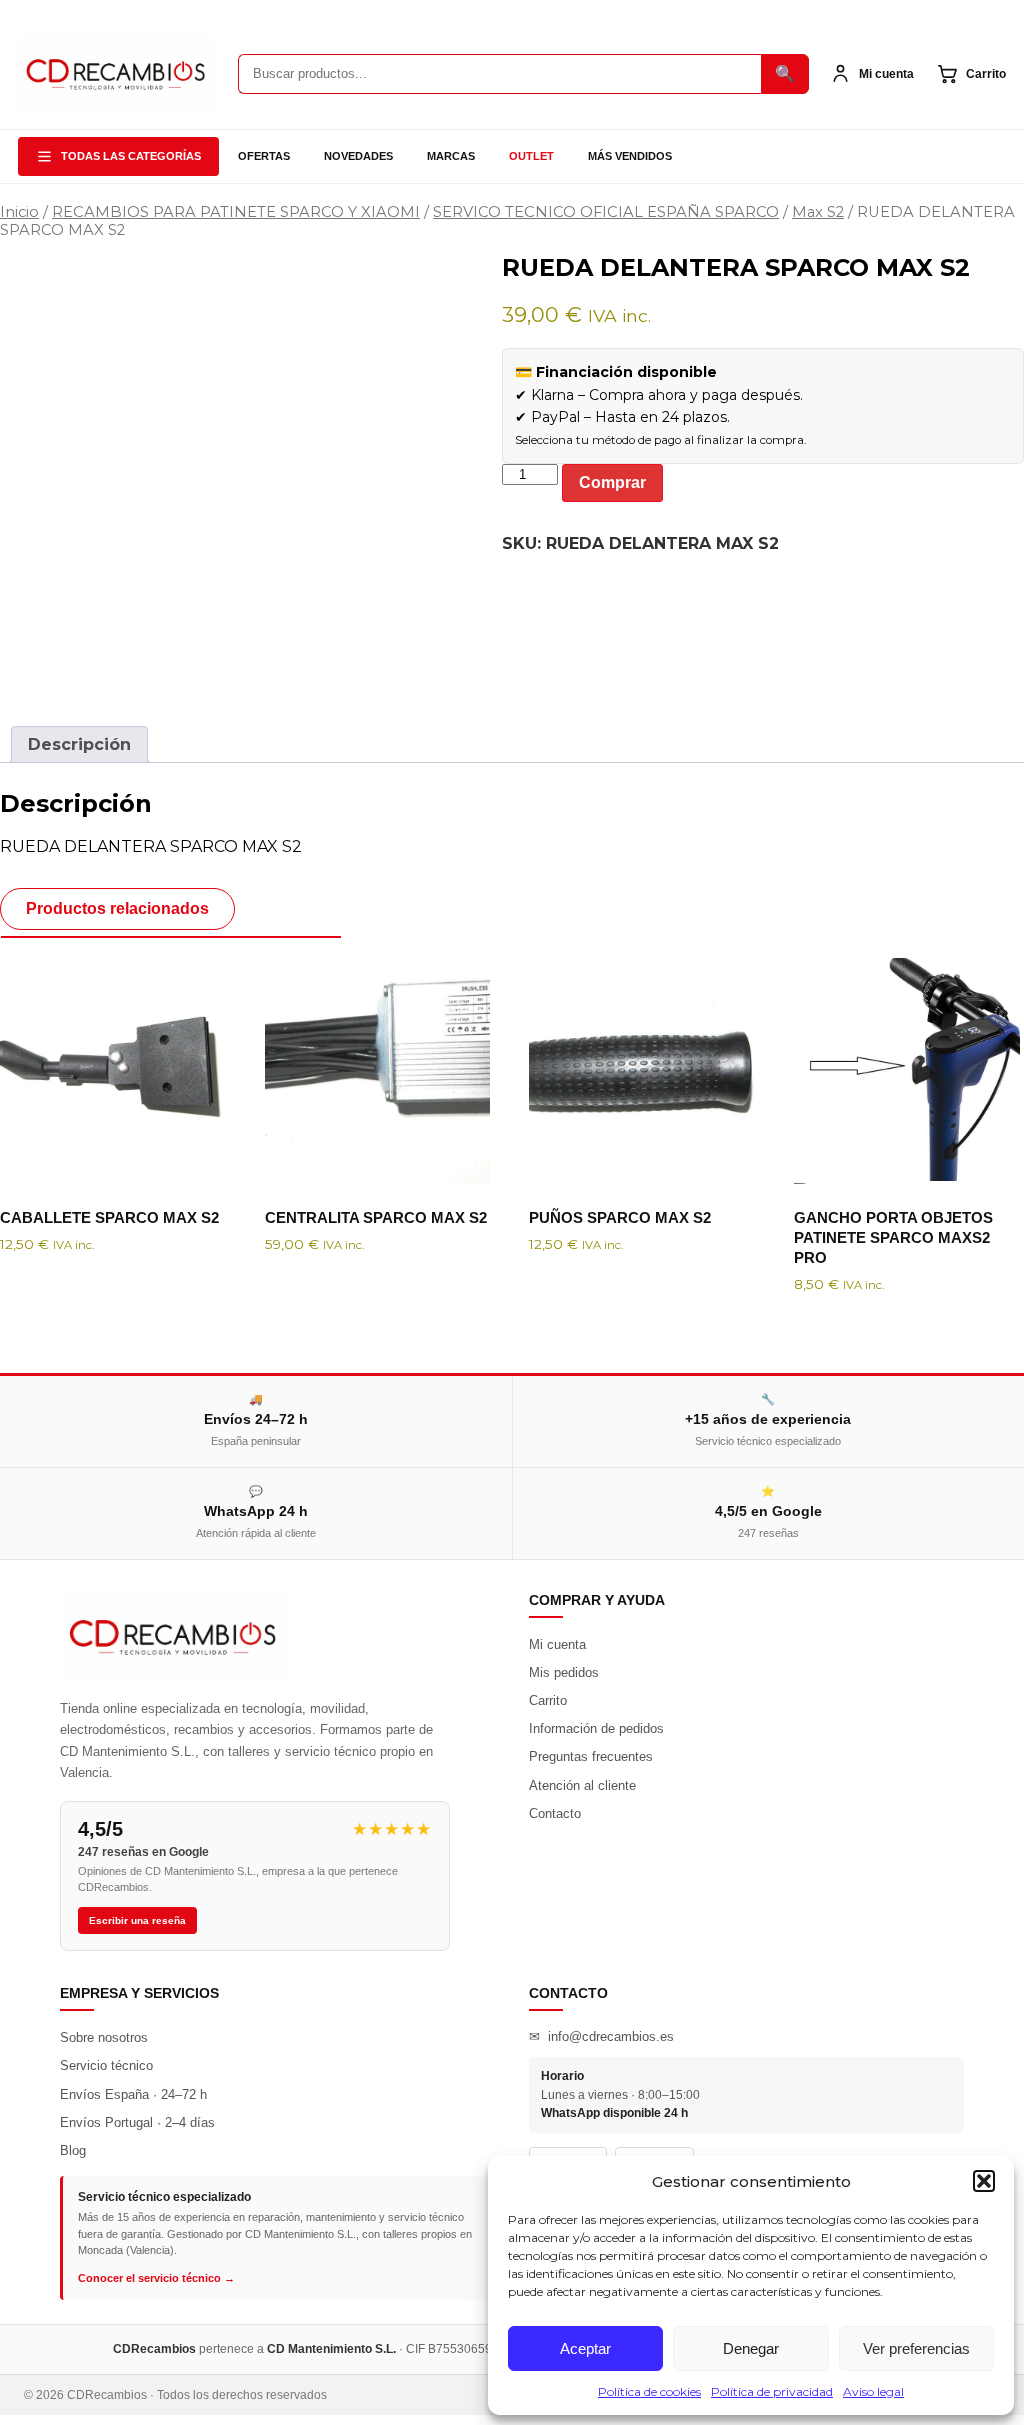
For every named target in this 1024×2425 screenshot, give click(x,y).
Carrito (548, 1700)
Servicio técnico (106, 2065)
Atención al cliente (582, 1785)
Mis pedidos (564, 1672)
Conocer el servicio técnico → (156, 2278)
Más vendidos (630, 156)
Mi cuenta (557, 1644)
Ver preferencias (916, 2348)
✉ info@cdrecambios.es (601, 2036)
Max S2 (818, 212)
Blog (73, 2150)
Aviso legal (873, 2391)
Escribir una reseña (137, 1920)
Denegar (751, 2348)
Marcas (451, 156)
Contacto (555, 1813)
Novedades (358, 156)
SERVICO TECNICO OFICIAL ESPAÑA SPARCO (606, 212)
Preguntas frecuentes (591, 1756)
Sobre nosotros (104, 2037)
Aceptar (585, 2348)
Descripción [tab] (79, 744)
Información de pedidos (596, 1728)
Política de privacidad (772, 2391)
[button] (984, 2181)
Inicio (19, 212)
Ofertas (264, 156)
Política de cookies (649, 2391)
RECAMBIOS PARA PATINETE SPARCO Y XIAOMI (236, 212)
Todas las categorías (131, 156)
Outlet (531, 156)
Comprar (612, 482)
